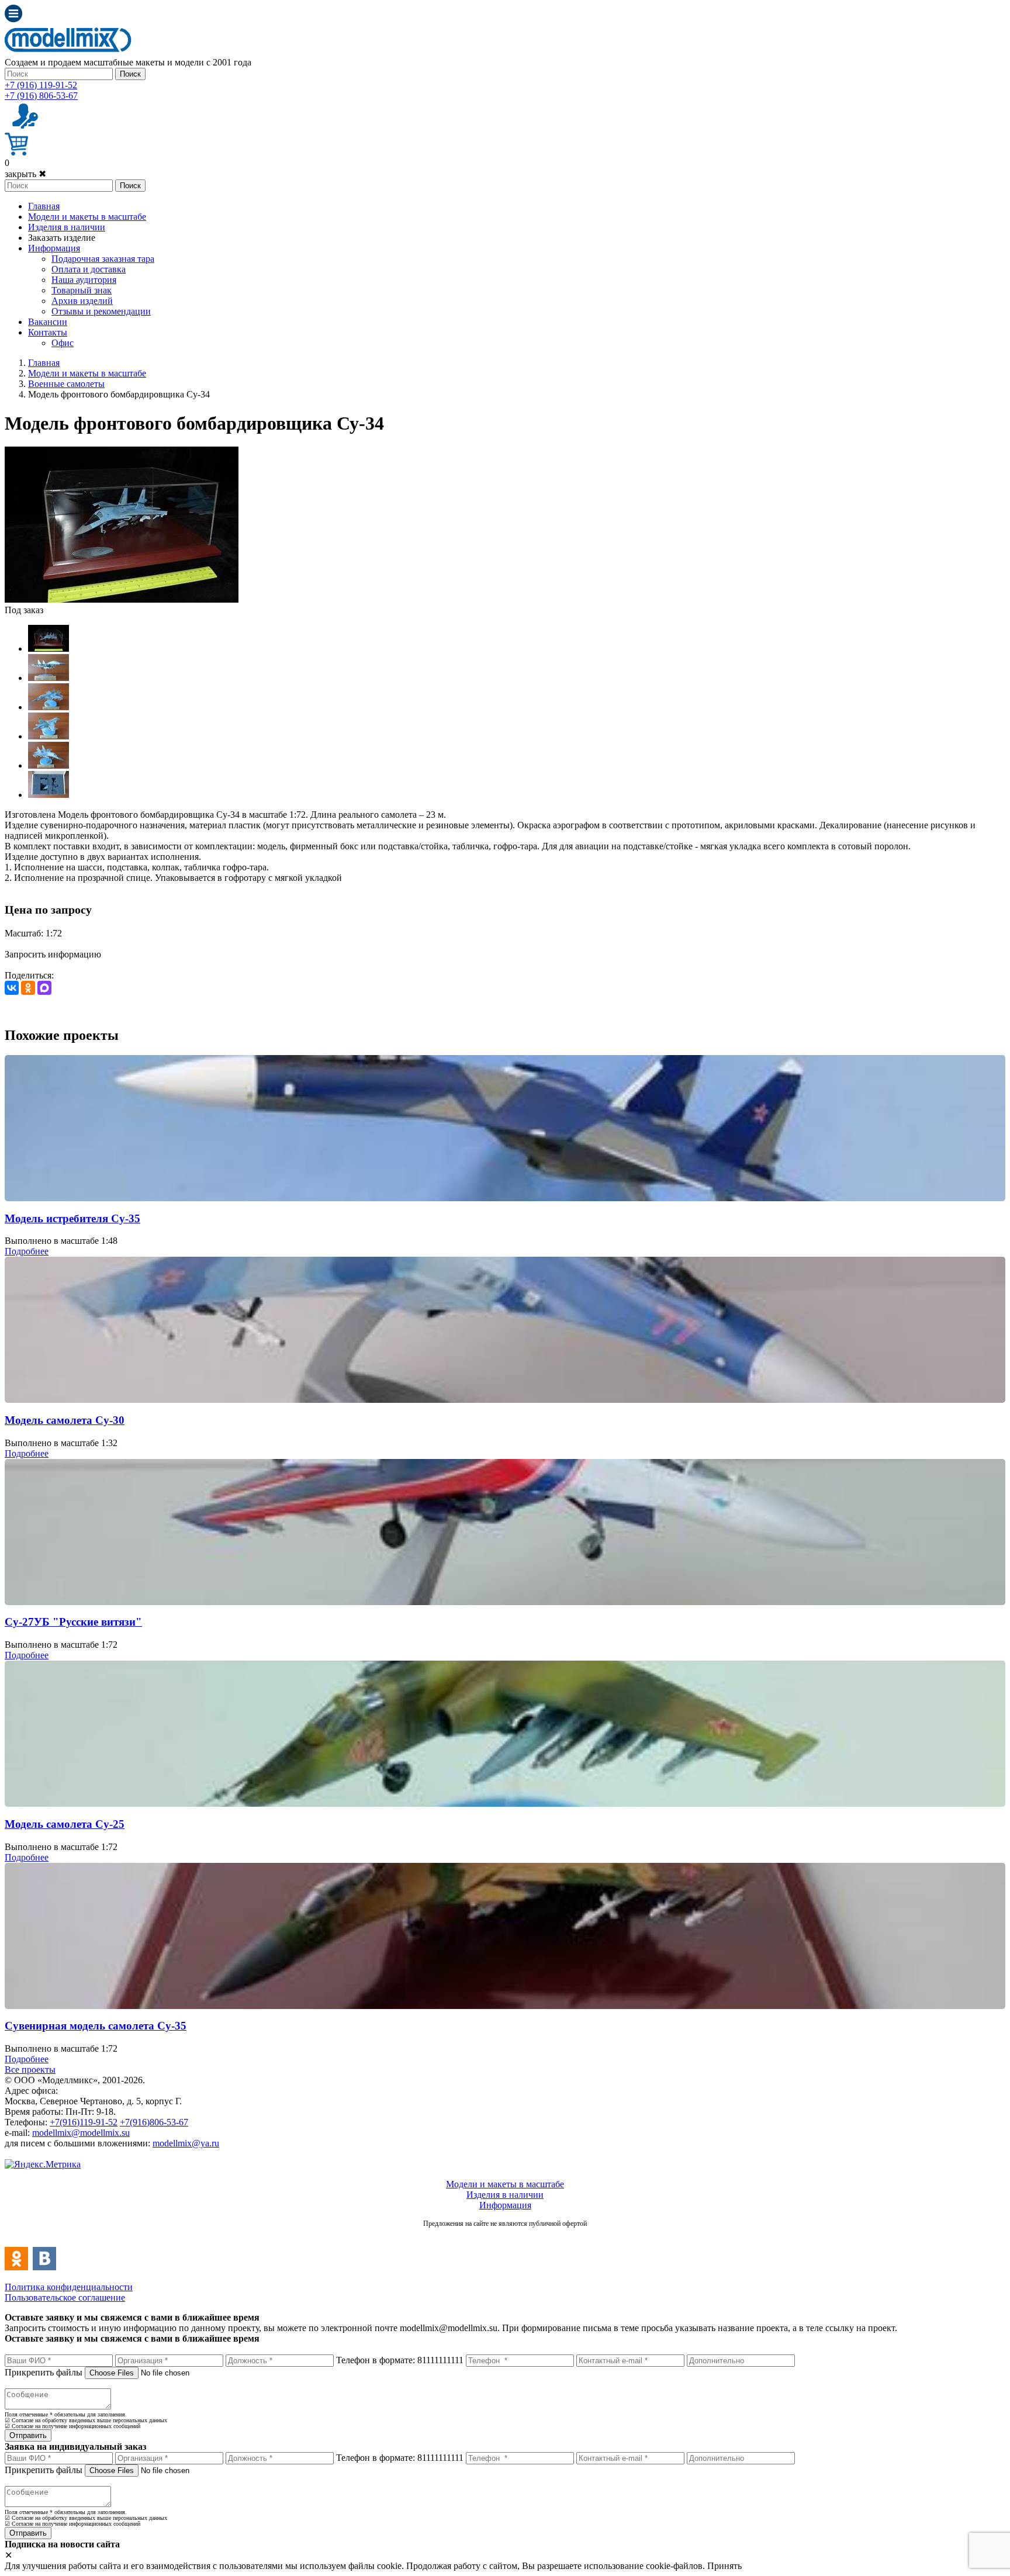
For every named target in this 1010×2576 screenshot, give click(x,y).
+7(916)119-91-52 (84, 2122)
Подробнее (27, 1251)
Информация (54, 248)
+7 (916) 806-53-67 (41, 96)
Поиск (130, 74)
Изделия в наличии (67, 227)
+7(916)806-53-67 (154, 2122)
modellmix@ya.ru (186, 2143)
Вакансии (48, 322)
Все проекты (30, 2070)
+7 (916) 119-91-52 (41, 85)
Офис (63, 343)
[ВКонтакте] (12, 988)
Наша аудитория (84, 280)
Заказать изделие (62, 238)
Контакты (48, 332)
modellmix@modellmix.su (81, 2133)
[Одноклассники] (28, 988)
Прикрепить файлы (44, 2372)
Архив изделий (82, 301)
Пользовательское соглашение (65, 2297)
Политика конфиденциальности (69, 2287)
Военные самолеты (66, 384)
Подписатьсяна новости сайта (505, 2236)
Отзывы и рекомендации (101, 311)
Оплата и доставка (89, 269)
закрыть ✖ (25, 174)
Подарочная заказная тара (103, 259)
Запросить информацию (53, 954)
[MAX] (44, 988)
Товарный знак (82, 290)
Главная (44, 206)
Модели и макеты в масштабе (87, 217)
